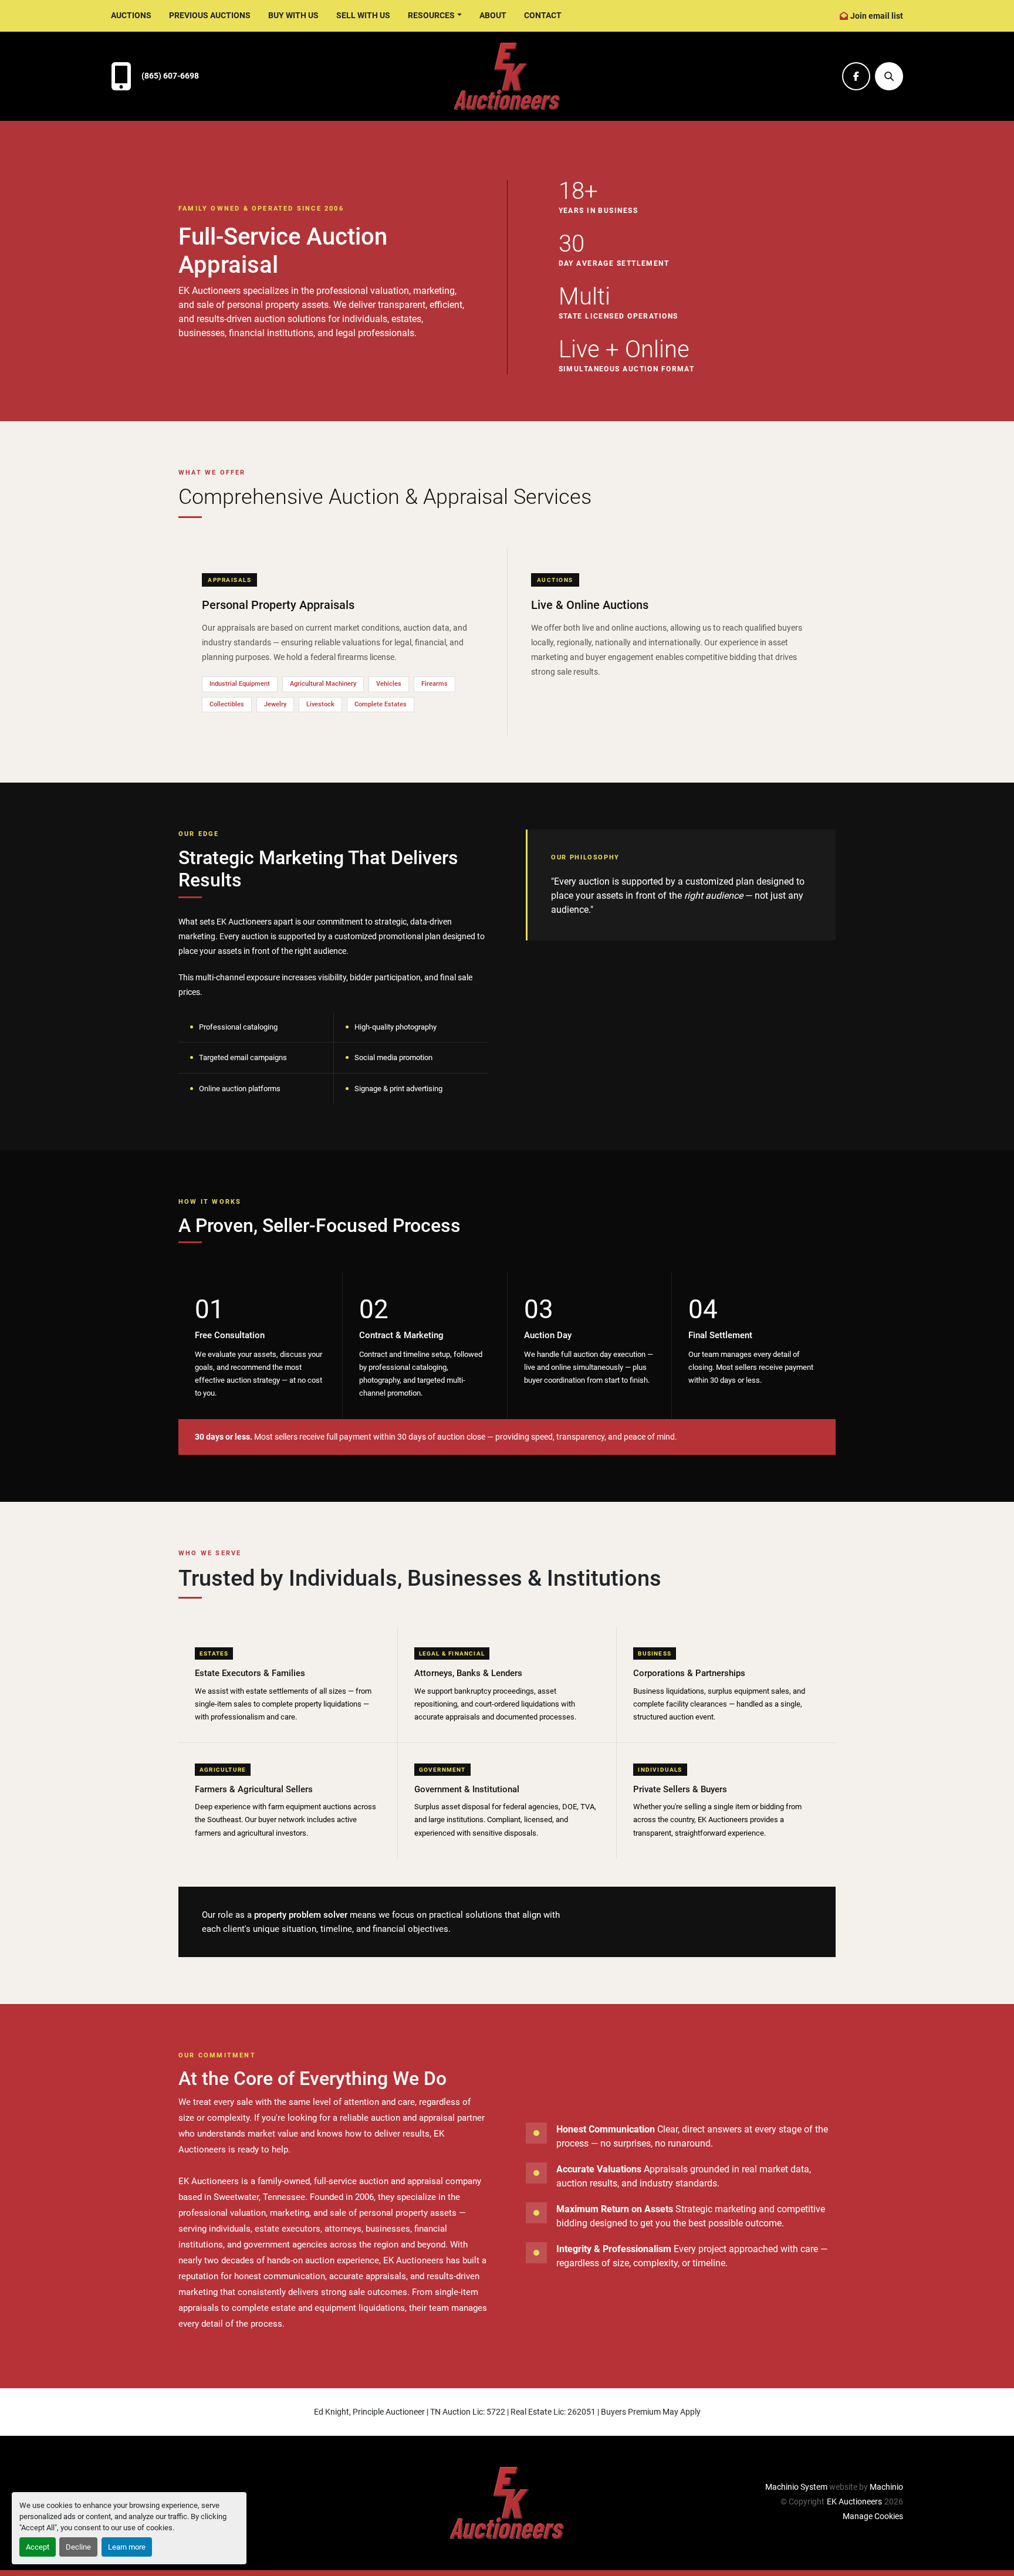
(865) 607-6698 (170, 76)
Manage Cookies (873, 2516)
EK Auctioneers (854, 2501)
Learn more (127, 2547)
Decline (78, 2547)
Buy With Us (293, 15)
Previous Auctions (210, 15)
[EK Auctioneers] (507, 2503)
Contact (543, 15)
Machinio (886, 2487)
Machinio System (796, 2487)
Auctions (131, 15)
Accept (38, 2547)
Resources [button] (431, 15)
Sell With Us (363, 15)
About (493, 15)
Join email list (877, 16)
